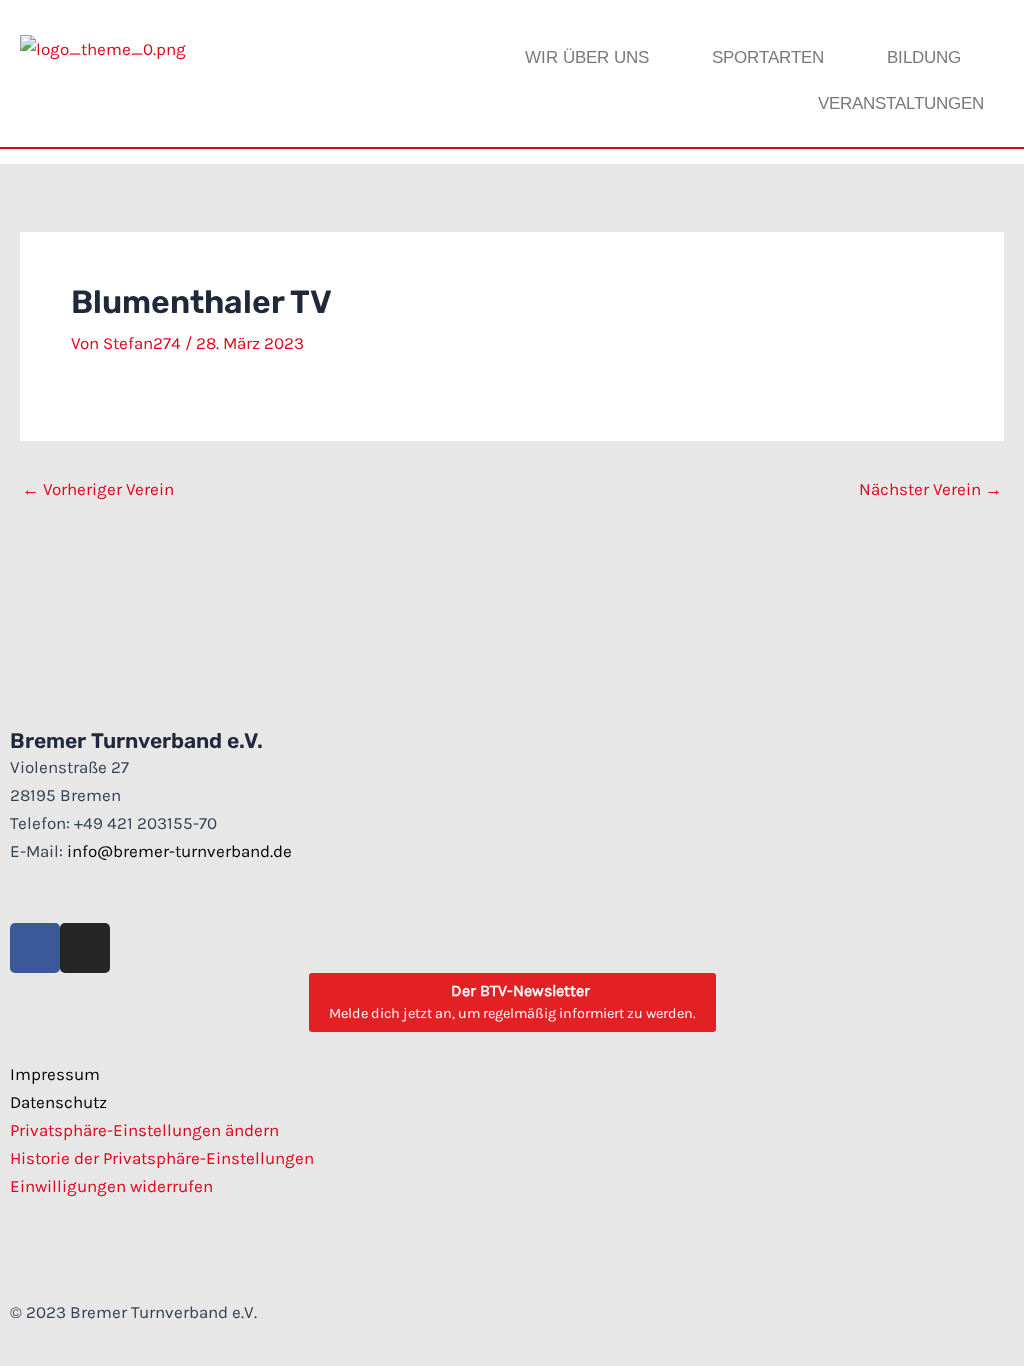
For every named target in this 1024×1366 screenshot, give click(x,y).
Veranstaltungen (901, 103)
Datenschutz (58, 1102)
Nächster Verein (930, 489)
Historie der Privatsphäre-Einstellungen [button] (162, 1158)
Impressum (55, 1074)
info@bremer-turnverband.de (179, 851)
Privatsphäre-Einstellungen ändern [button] (144, 1130)
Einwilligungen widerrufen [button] (111, 1186)
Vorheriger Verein (98, 489)
